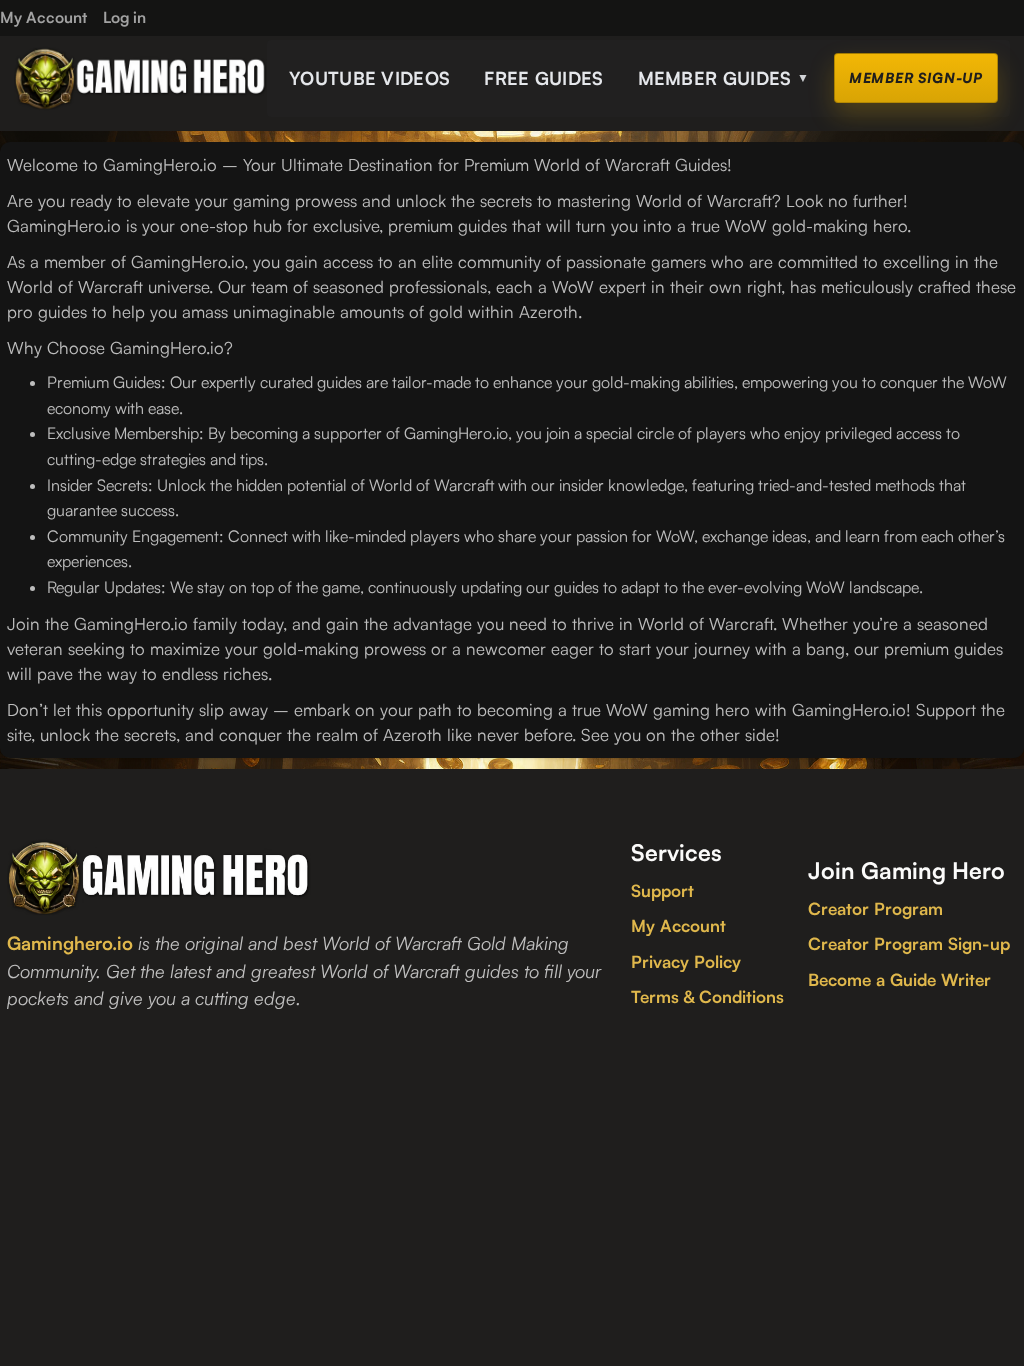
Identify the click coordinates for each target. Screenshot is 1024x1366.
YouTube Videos (369, 78)
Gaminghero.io (70, 942)
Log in (124, 17)
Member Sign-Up (916, 77)
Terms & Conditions (707, 996)
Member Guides (724, 78)
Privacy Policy (686, 961)
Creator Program (875, 908)
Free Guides (543, 78)
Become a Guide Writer (899, 979)
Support (662, 890)
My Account (678, 925)
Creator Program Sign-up (909, 943)
